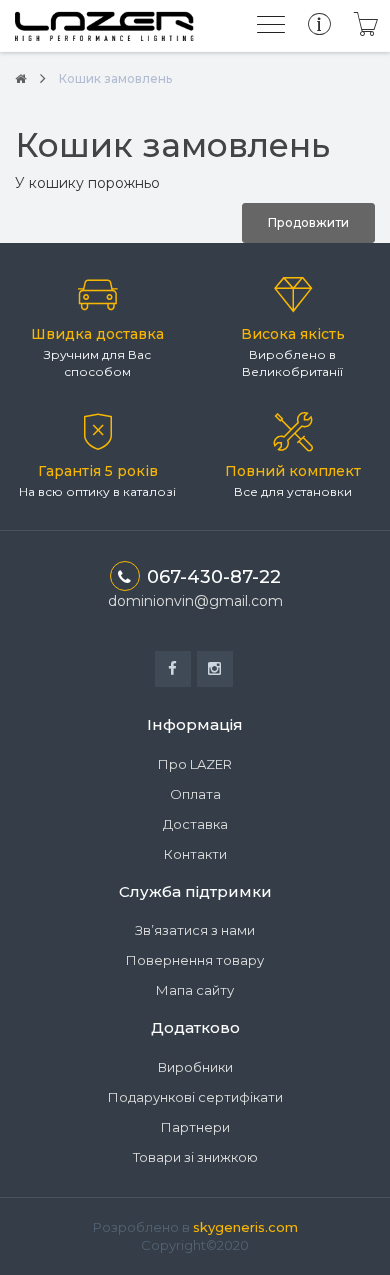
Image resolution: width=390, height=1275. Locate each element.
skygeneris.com (245, 1227)
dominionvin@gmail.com (195, 601)
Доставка (195, 824)
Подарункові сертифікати (195, 1097)
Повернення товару (195, 960)
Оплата (195, 794)
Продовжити (308, 222)
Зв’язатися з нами (195, 930)
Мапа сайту (195, 990)
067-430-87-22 (214, 577)
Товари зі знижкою (195, 1157)
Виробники (195, 1067)
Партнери (195, 1127)
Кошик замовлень (115, 78)
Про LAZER (195, 764)
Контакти (195, 854)
